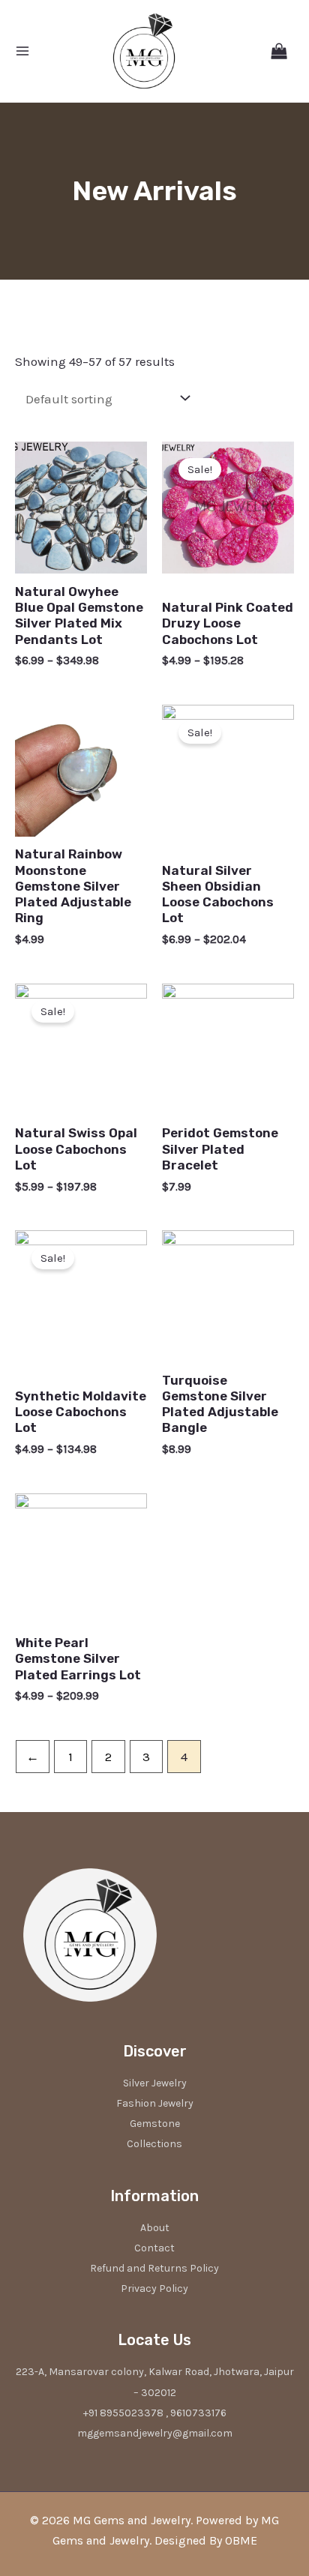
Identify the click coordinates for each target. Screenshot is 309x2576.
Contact (154, 2248)
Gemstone (155, 2124)
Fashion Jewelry (155, 2103)
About (155, 2228)
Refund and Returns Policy (154, 2268)
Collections (154, 2144)
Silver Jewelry (155, 2083)
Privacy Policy (154, 2288)
